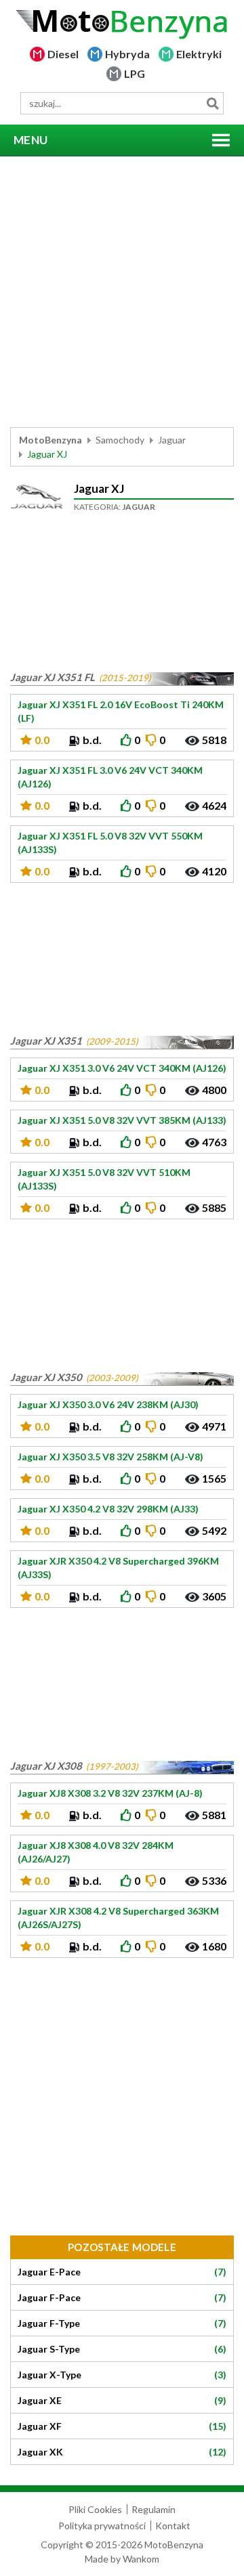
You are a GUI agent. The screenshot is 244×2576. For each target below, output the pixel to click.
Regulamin (154, 2509)
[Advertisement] (122, 292)
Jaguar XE (122, 2401)
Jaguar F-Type (122, 2323)
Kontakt (173, 2526)
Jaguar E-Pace (122, 2272)
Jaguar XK (122, 2452)
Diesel (63, 54)
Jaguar (172, 440)
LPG (135, 73)
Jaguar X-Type (122, 2375)
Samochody (120, 440)
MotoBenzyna (50, 440)
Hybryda (127, 54)
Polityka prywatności (102, 2526)
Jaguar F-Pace (122, 2298)
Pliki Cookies (95, 2509)
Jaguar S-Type (122, 2349)
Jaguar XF (122, 2426)
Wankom (141, 2559)
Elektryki (199, 54)
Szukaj (212, 103)
